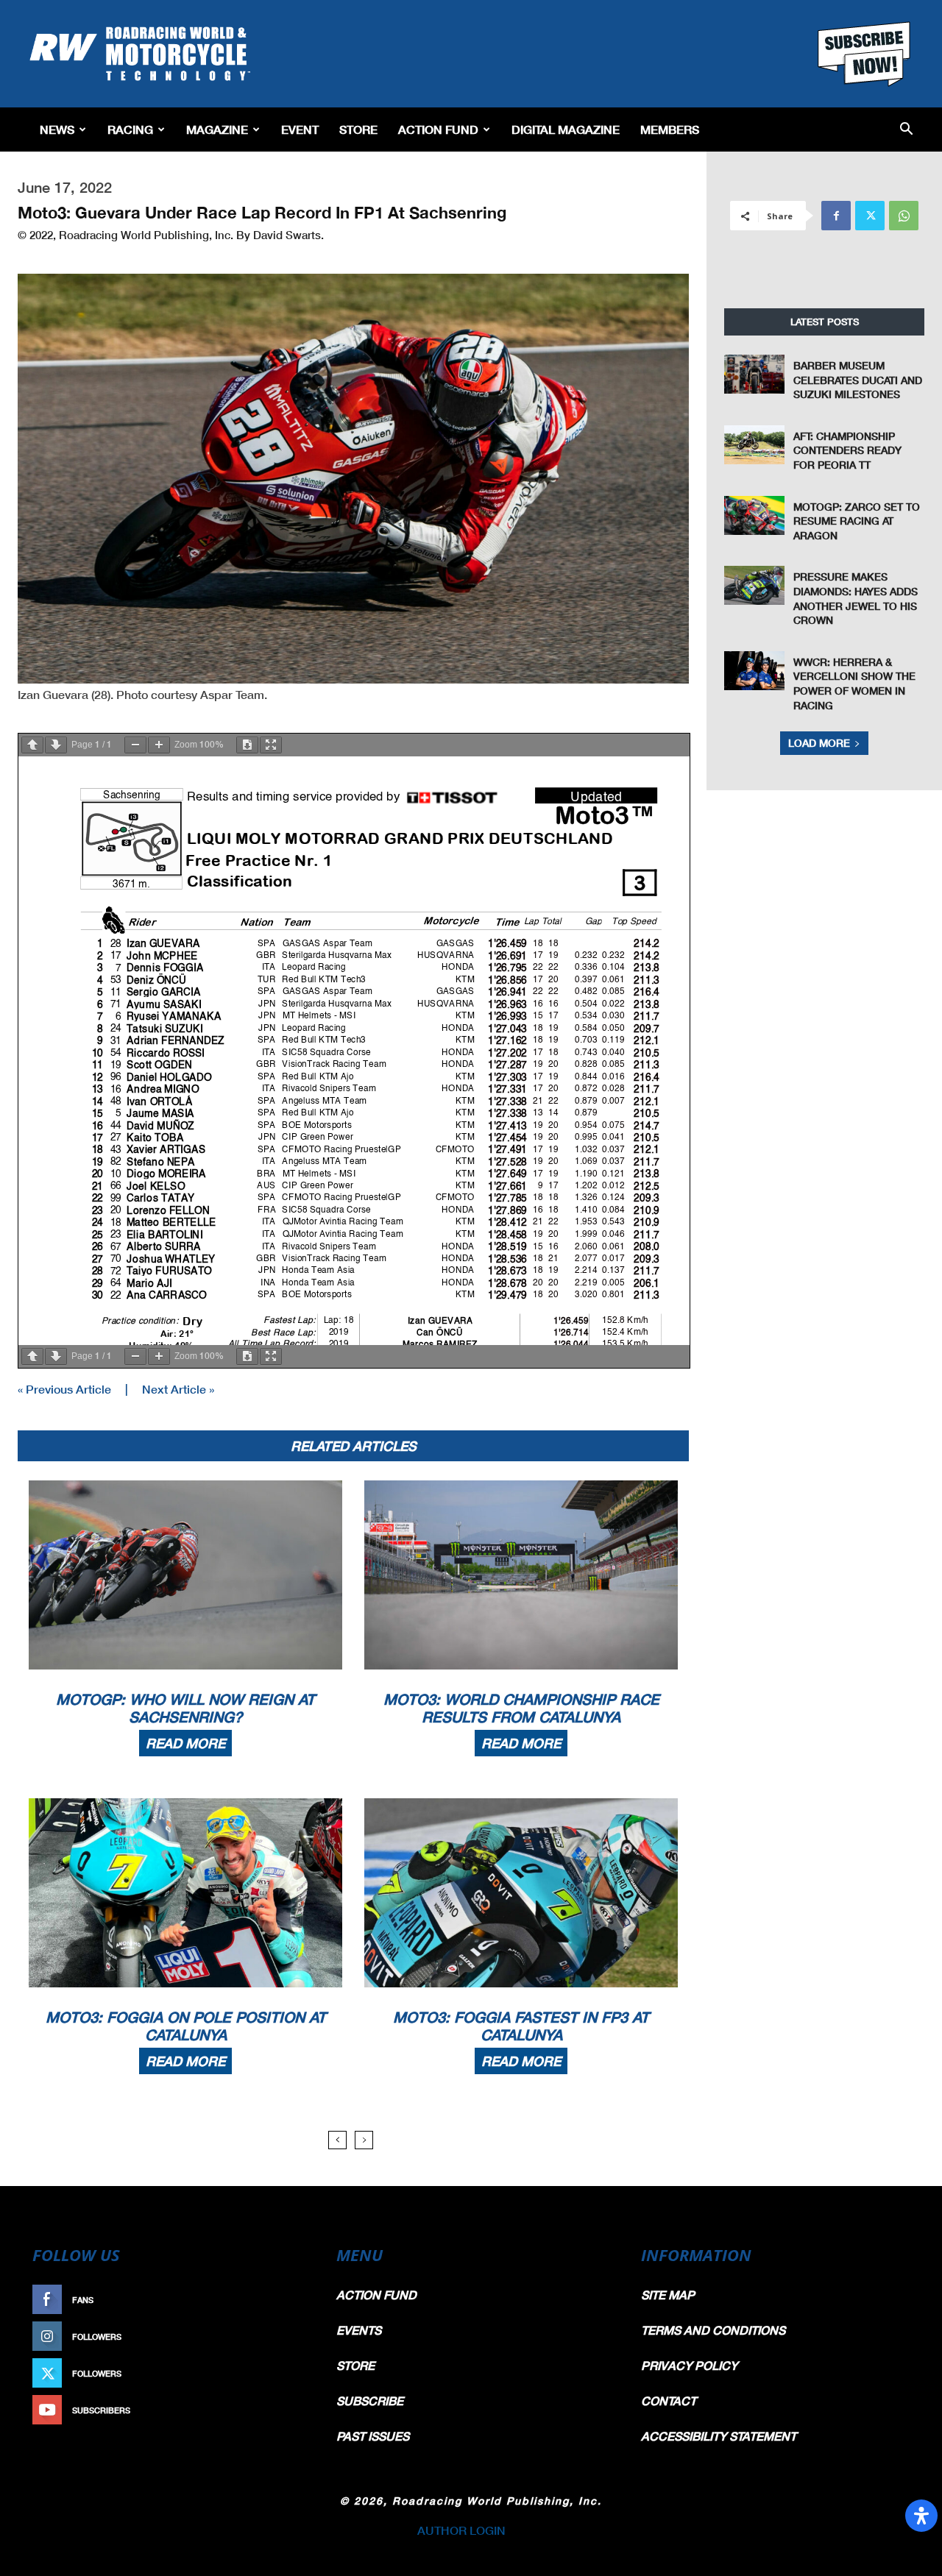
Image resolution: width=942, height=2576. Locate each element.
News (57, 129)
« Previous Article (64, 1389)
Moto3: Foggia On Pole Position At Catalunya (186, 2026)
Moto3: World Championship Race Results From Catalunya (521, 1708)
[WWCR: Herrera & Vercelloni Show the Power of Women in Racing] (754, 671)
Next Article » (178, 1389)
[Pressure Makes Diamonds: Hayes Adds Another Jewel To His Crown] (754, 585)
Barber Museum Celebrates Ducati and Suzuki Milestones (858, 380)
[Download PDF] (247, 745)
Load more (819, 743)
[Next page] (56, 745)
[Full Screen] (271, 745)
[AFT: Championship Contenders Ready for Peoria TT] (754, 445)
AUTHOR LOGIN (461, 2530)
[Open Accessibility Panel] (921, 2516)
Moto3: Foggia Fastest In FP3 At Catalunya (521, 2026)
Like (292, 2300)
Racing (130, 129)
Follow (284, 2337)
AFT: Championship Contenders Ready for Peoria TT (847, 450)
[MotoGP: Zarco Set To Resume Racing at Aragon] (754, 515)
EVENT (300, 129)
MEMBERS (670, 129)
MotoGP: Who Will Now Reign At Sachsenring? (185, 1708)
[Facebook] (836, 216)
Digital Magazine (566, 129)
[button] (906, 130)
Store (358, 129)
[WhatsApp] (904, 216)
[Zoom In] (159, 745)
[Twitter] (870, 216)
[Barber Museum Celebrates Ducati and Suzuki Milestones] (754, 374)
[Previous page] (32, 745)
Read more (185, 1743)
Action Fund (438, 129)
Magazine (217, 129)
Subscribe (277, 2410)
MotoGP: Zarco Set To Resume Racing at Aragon (857, 521)
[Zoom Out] (135, 745)
